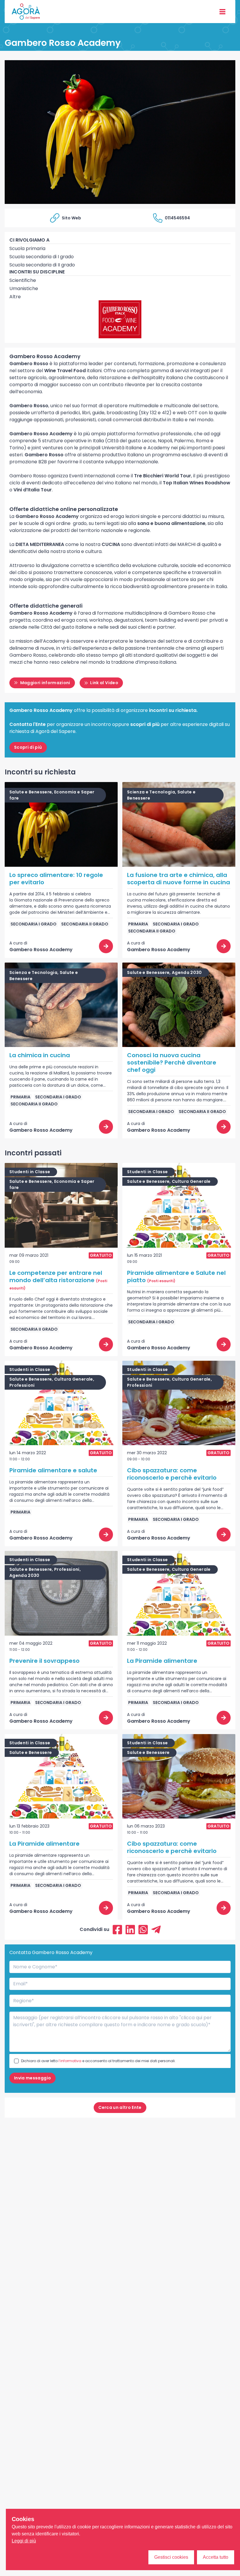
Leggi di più (24, 2541)
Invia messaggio (32, 2078)
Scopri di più (28, 747)
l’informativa (70, 2061)
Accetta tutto (216, 2557)
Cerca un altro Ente (120, 2107)
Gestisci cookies (171, 2557)
